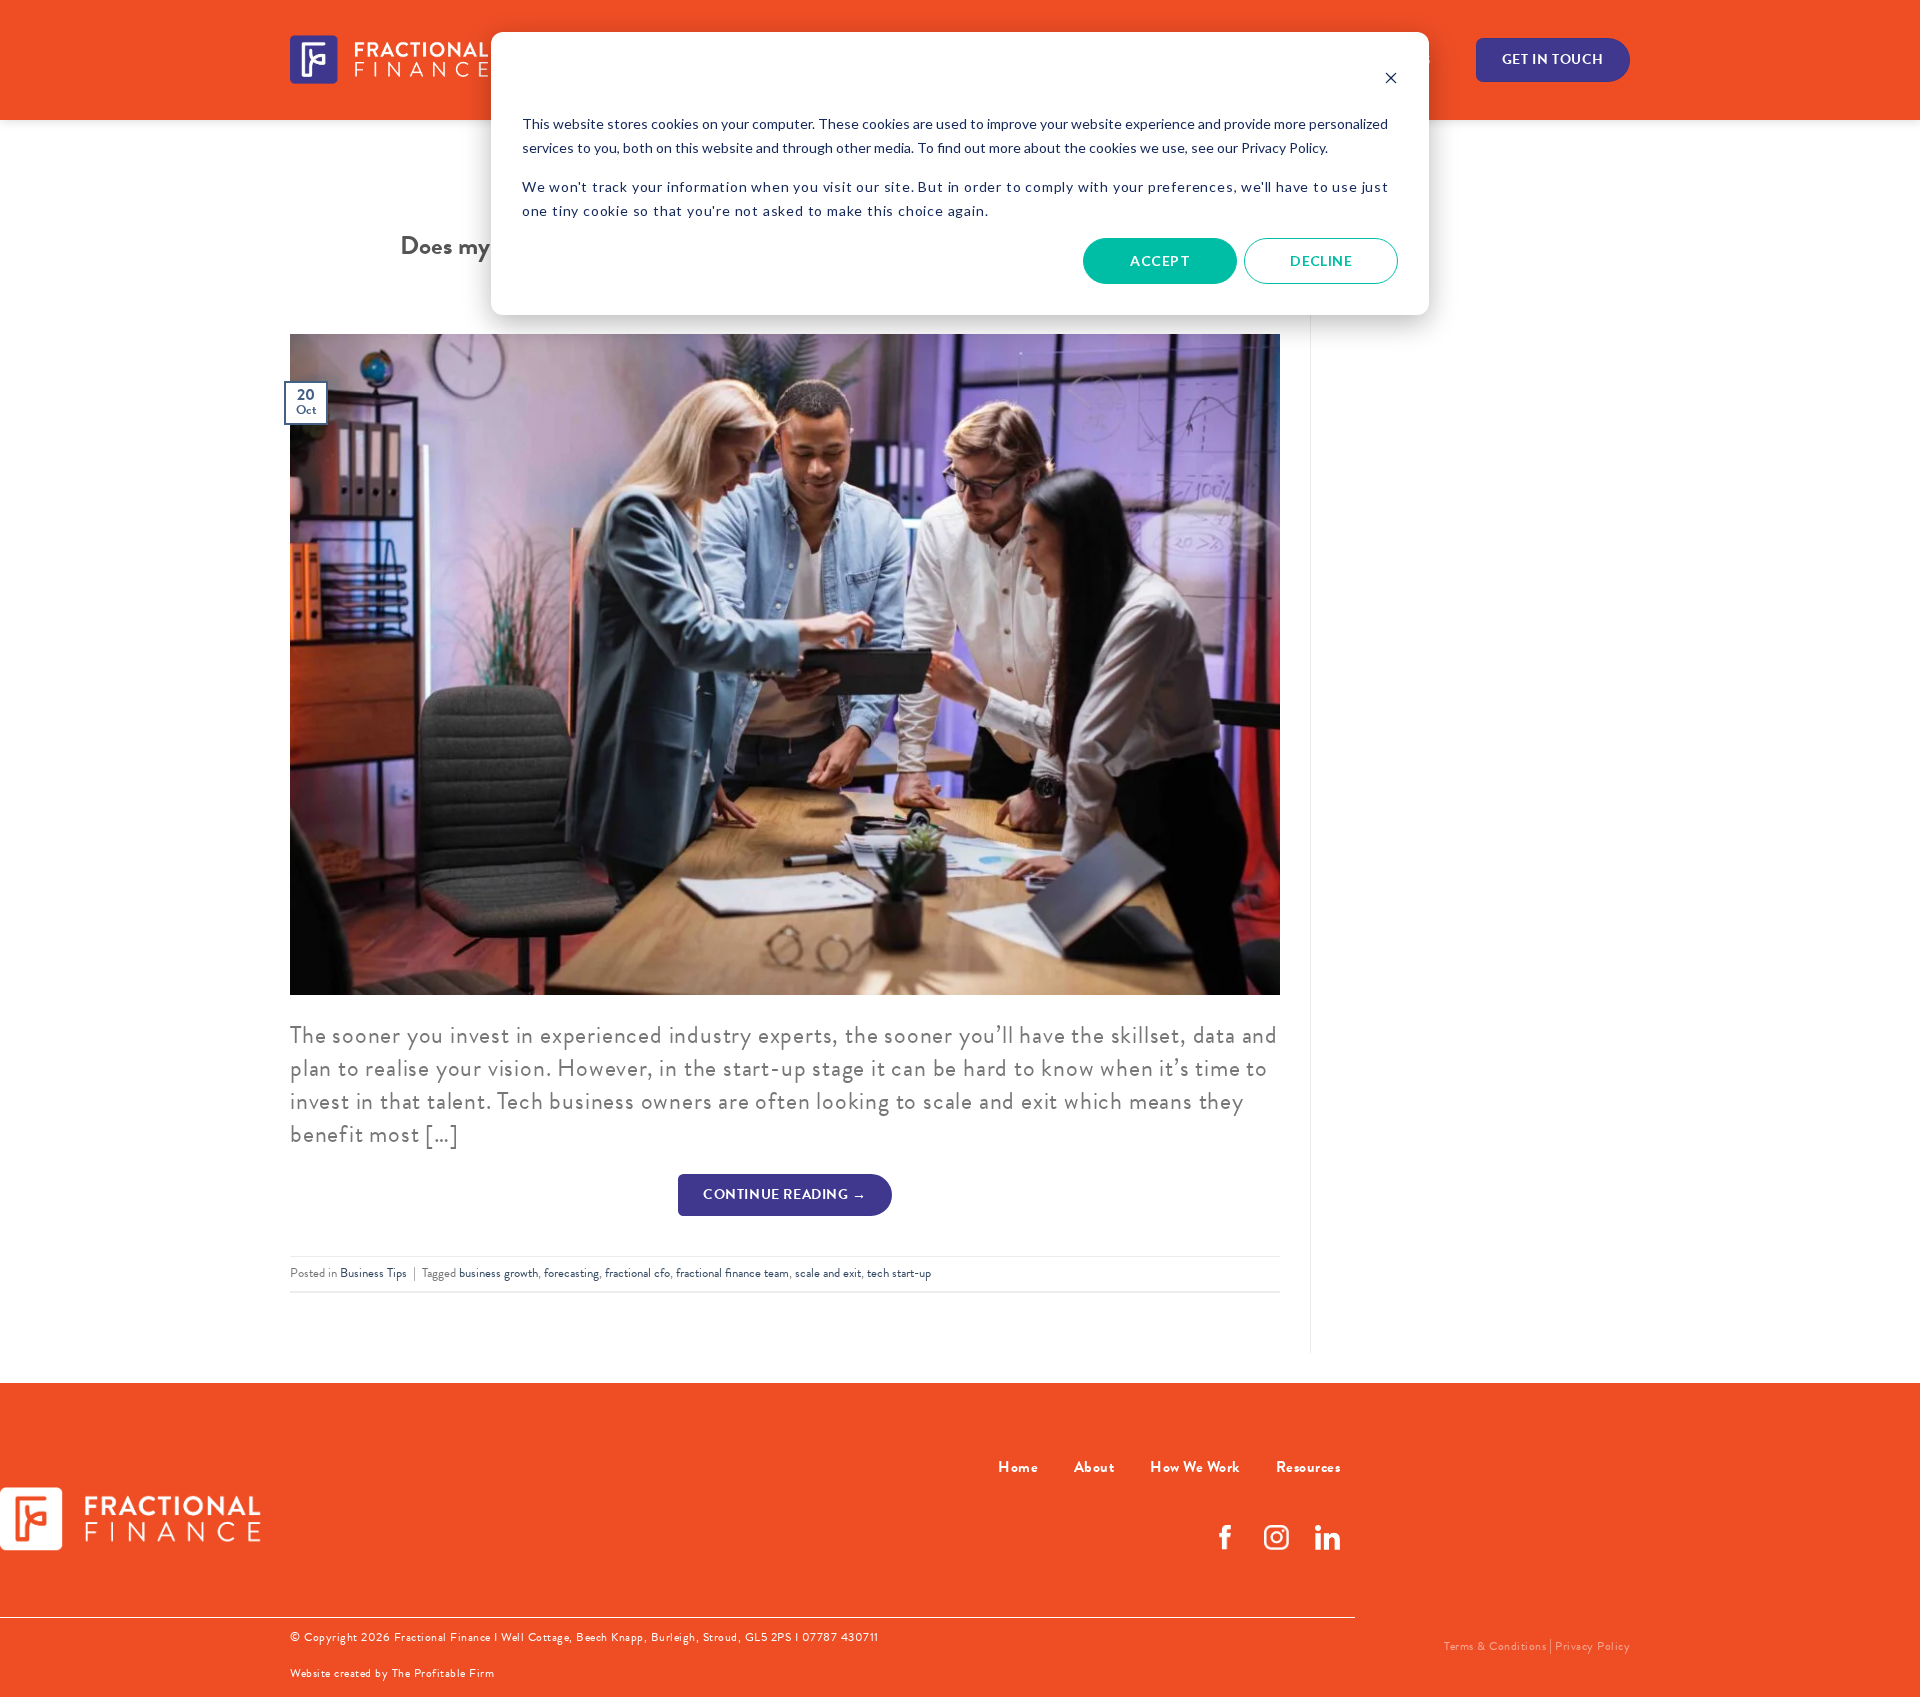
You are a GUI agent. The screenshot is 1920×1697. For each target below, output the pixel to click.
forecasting (571, 1273)
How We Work (1195, 1467)
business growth (498, 1273)
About (1094, 1467)
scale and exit (828, 1273)
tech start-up (899, 1273)
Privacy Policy (1592, 1646)
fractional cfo (637, 1273)
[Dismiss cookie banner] (1391, 80)
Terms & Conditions (1495, 1646)
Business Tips (373, 1273)
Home (1018, 1467)
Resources (1308, 1467)
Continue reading (785, 1194)
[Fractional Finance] (390, 59)
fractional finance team (732, 1273)
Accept (1160, 260)
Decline (1321, 260)
